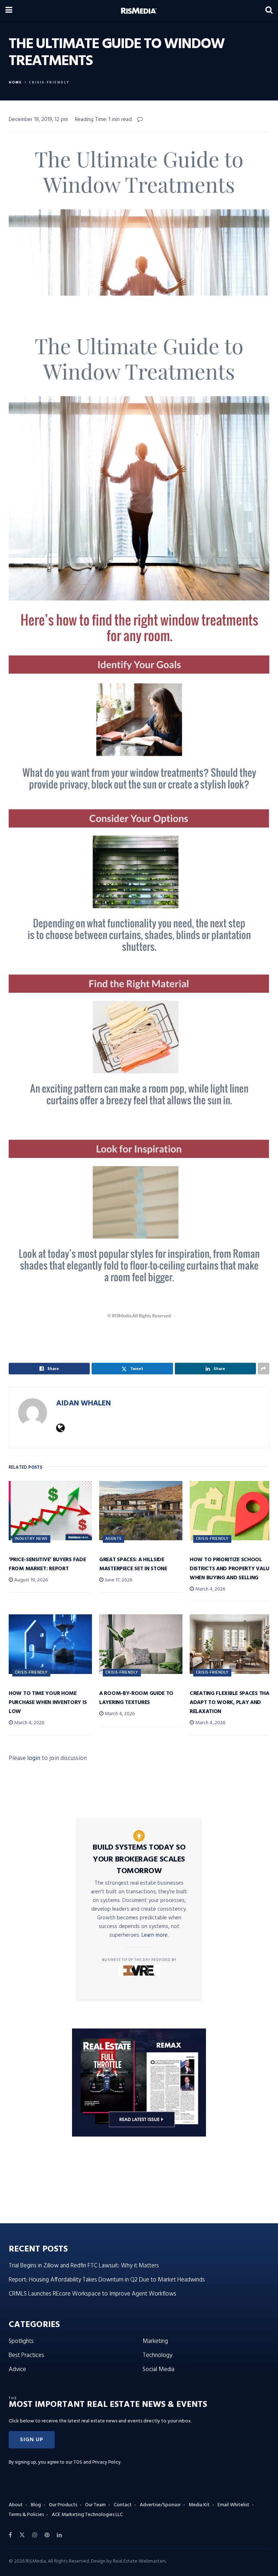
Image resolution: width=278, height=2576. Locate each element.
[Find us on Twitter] (22, 2535)
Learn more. (155, 1935)
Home (15, 82)
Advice (17, 2369)
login (34, 1758)
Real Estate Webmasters (139, 2561)
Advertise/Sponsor (160, 2505)
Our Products (63, 2505)
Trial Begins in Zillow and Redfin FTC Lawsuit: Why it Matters (84, 2266)
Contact (123, 2505)
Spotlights (21, 2341)
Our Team (95, 2505)
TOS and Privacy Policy (97, 2462)
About (16, 2505)
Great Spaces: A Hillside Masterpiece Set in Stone (133, 1564)
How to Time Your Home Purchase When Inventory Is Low (48, 1703)
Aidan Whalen (83, 1403)
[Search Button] (269, 11)
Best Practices (26, 2355)
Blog (36, 2505)
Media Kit (199, 2505)
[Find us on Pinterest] (47, 2535)
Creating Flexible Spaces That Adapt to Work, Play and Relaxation (231, 1703)
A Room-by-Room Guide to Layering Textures (136, 1698)
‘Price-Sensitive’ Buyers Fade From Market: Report (47, 1564)
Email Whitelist (233, 2505)
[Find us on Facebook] (10, 2535)
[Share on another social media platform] (264, 1369)
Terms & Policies (26, 2515)
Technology (157, 2355)
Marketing (155, 2341)
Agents (113, 1539)
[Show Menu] (9, 11)
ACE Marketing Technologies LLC (87, 2515)
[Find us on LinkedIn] (59, 2535)
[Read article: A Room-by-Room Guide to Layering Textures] (141, 1644)
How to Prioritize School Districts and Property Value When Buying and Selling (231, 1569)
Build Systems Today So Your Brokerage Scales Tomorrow (139, 1859)
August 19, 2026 (30, 1580)
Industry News (31, 1539)
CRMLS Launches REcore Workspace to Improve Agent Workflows (92, 2294)
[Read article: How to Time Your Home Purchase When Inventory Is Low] (50, 1644)
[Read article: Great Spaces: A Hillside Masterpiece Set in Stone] (141, 1511)
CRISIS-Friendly (49, 82)
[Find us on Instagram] (35, 2535)
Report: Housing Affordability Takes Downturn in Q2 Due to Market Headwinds (107, 2280)
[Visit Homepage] (139, 11)
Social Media (159, 2369)
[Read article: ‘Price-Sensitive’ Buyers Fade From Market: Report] (50, 1511)
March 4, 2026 (210, 1589)
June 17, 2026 (118, 1580)
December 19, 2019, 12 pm (38, 120)
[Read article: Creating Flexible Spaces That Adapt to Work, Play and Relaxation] (231, 1644)
